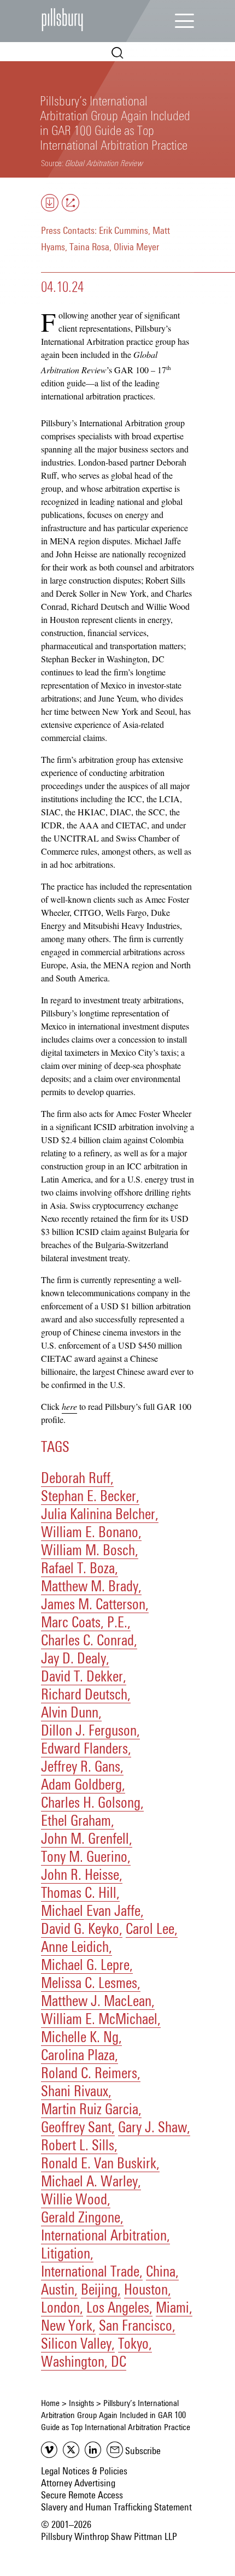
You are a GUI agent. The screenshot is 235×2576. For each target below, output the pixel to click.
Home (50, 2403)
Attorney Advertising (78, 2484)
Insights (81, 2403)
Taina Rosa (89, 248)
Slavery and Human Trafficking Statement (116, 2508)
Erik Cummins (124, 231)
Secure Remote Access (82, 2496)
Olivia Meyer (136, 248)
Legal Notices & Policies (84, 2472)
